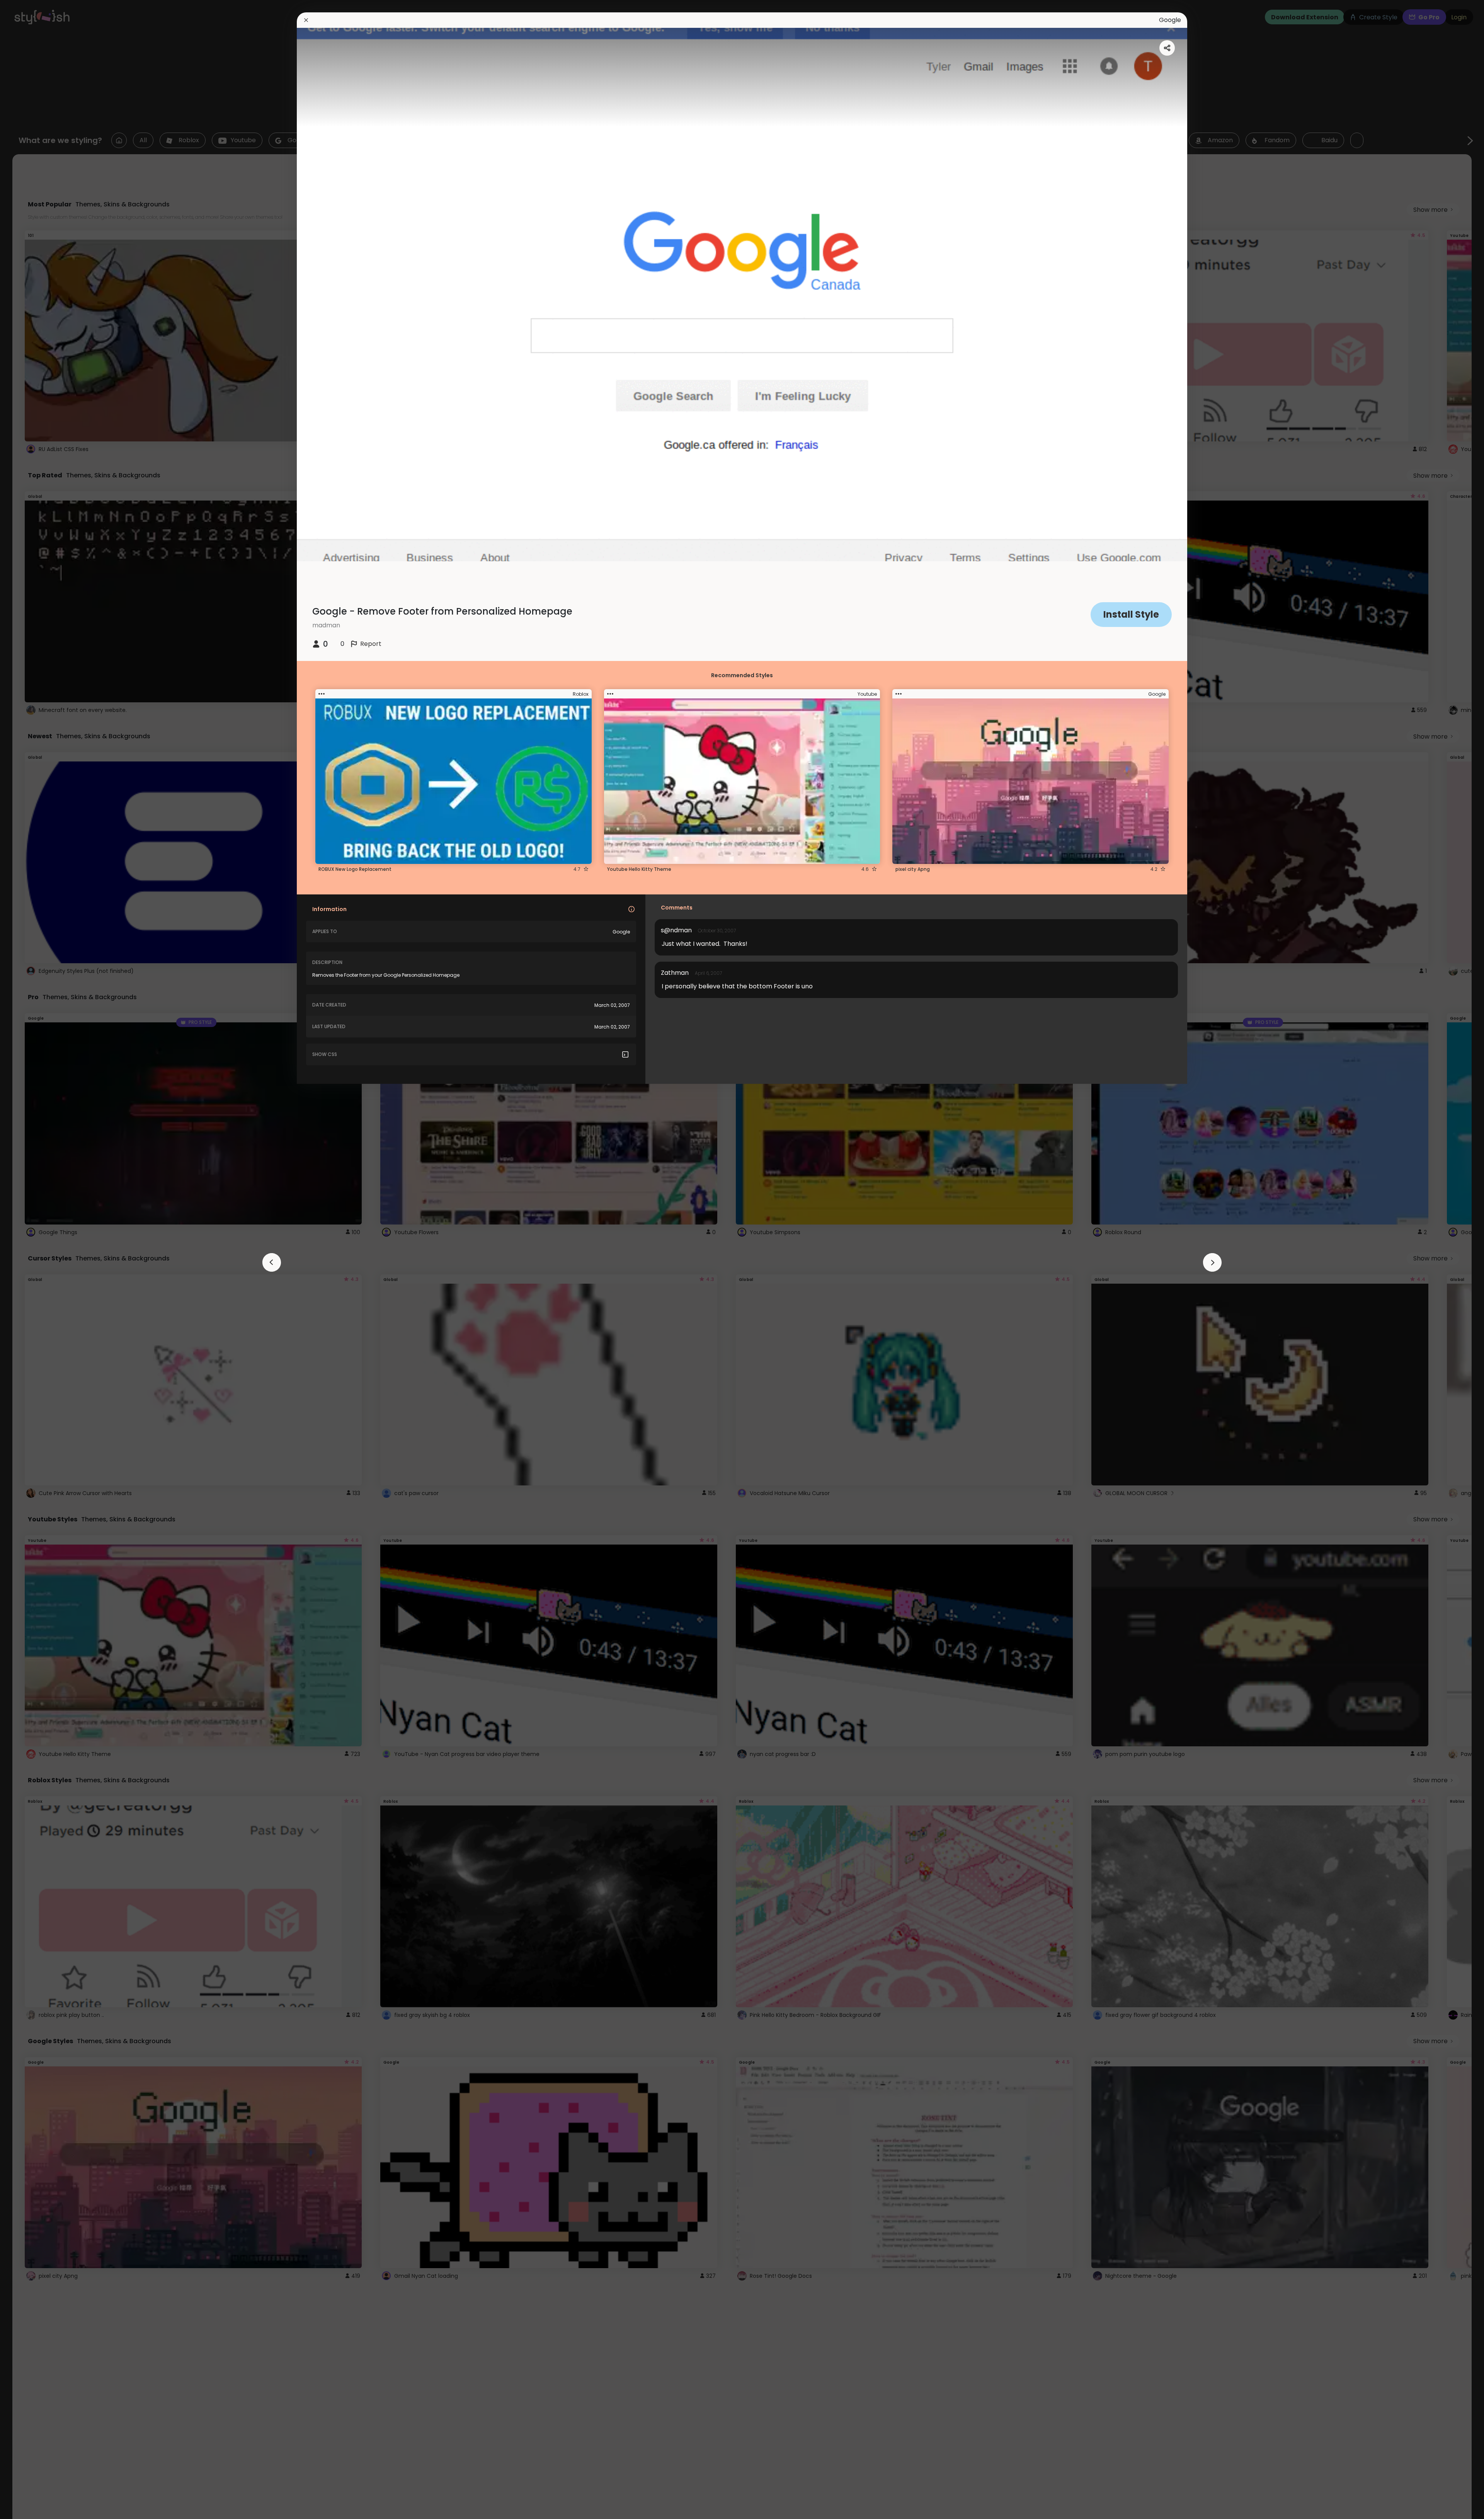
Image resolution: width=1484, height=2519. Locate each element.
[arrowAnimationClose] (272, 1262)
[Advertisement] (31, 1260)
